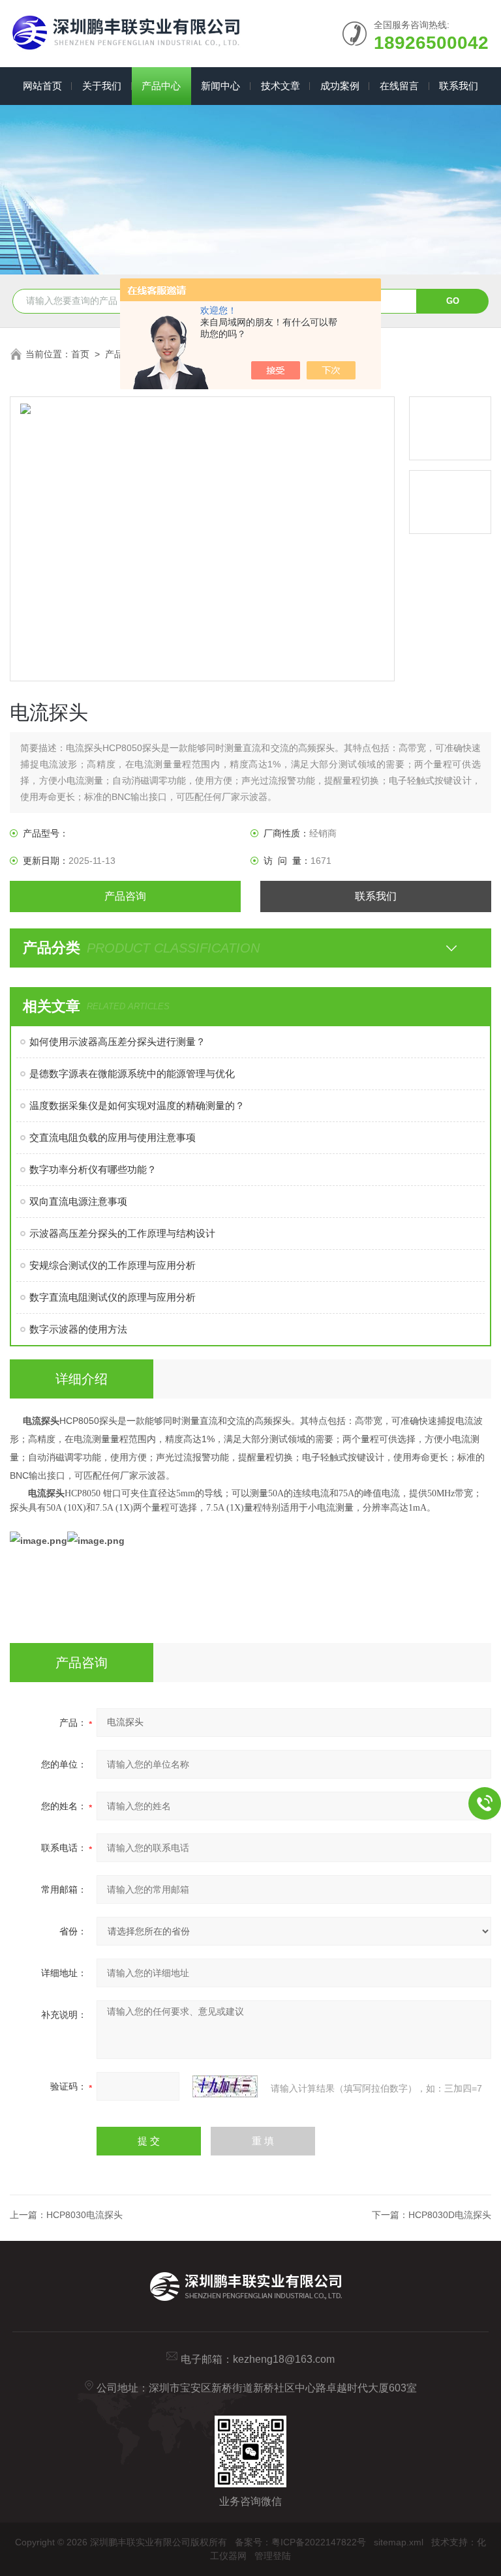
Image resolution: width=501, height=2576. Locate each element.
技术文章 (281, 86)
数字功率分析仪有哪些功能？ (93, 1169)
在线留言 (399, 86)
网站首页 (42, 86)
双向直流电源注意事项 (78, 1201)
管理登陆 (273, 2556)
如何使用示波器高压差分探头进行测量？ (117, 1042)
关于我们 (102, 86)
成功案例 (340, 86)
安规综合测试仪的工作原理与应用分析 (113, 1265)
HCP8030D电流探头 (450, 2215)
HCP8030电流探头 (84, 2215)
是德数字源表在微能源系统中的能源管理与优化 (132, 1073)
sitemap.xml (399, 2542)
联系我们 (459, 86)
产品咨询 (125, 896)
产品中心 (161, 86)
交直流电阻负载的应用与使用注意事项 (113, 1137)
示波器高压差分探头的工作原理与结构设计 (122, 1233)
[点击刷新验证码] (225, 2086)
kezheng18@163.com (284, 2359)
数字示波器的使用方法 (78, 1329)
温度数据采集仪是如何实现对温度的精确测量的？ (137, 1105)
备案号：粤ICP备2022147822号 (300, 2542)
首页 (80, 354)
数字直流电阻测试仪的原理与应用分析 (113, 1297)
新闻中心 (220, 86)
